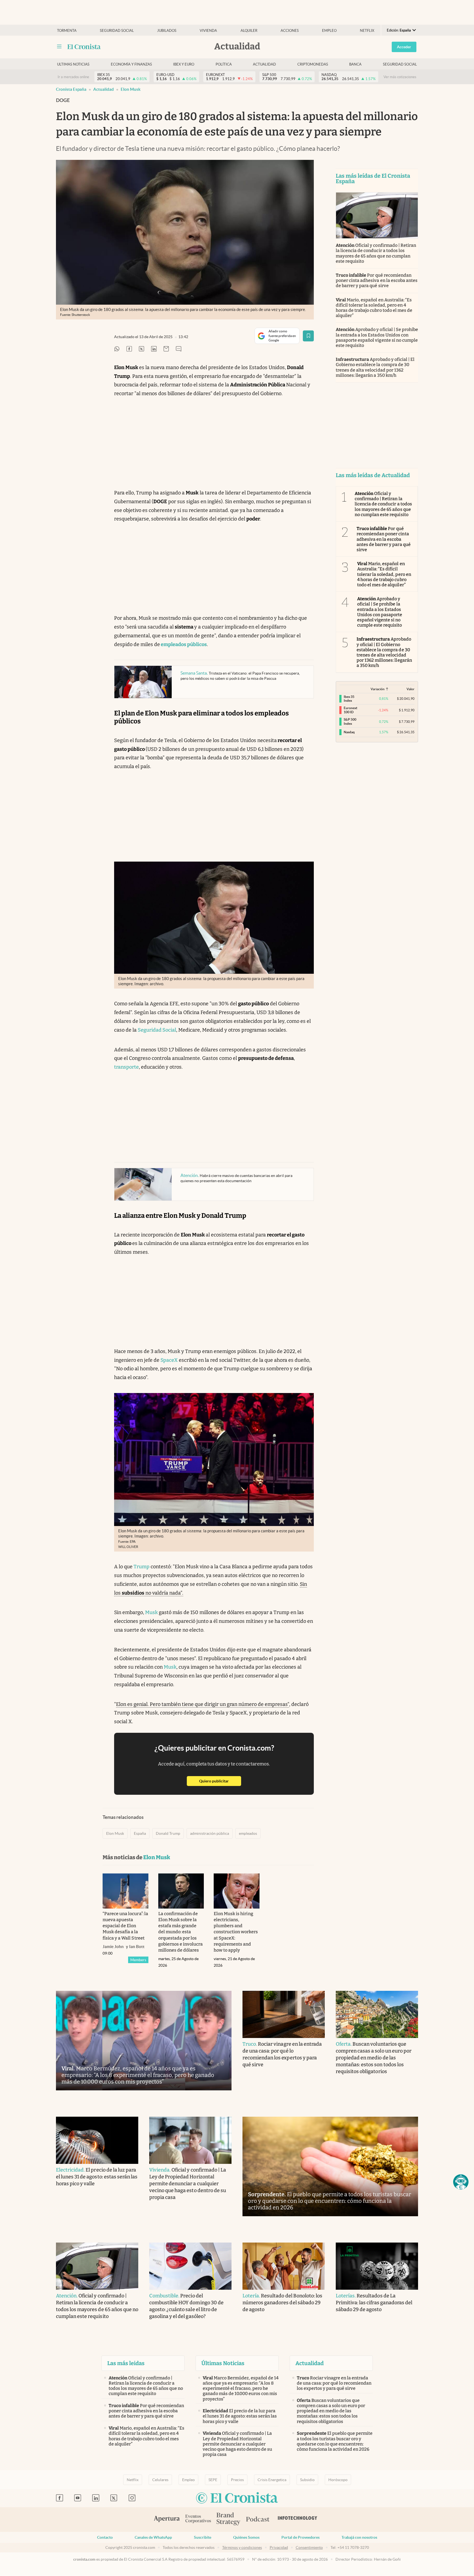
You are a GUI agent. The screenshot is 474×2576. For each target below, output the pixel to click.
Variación (378, 689)
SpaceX (169, 1360)
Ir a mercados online (73, 77)
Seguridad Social (157, 1030)
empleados (248, 1833)
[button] (461, 2182)
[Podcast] (258, 2520)
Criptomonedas (313, 64)
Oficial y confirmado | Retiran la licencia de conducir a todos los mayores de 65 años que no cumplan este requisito (376, 253)
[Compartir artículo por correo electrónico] (166, 349)
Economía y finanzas (131, 64)
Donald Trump (168, 1833)
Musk (151, 1612)
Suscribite (203, 2537)
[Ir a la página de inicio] (84, 47)
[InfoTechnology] (298, 2520)
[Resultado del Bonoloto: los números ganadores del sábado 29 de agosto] (284, 2266)
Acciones (290, 31)
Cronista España (71, 89)
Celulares (160, 2480)
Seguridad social (117, 31)
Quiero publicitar (220, 1781)
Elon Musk (131, 89)
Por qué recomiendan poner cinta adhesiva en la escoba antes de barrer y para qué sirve (377, 280)
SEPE (213, 2480)
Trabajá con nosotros (359, 2537)
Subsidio (307, 2480)
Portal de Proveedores (301, 2537)
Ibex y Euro (184, 64)
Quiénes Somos (246, 2537)
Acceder (404, 47)
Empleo (329, 31)
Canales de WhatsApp (153, 2537)
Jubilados (167, 31)
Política (224, 64)
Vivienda (208, 31)
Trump (142, 1567)
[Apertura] (167, 2520)
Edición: (399, 30)
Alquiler (249, 31)
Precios (237, 2480)
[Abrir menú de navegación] (59, 47)
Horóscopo (338, 2480)
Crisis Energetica (272, 2480)
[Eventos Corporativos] (198, 2519)
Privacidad (279, 2547)
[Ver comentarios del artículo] (179, 349)
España (140, 1833)
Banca (355, 64)
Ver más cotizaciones (400, 77)
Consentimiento (309, 2547)
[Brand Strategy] (228, 2519)
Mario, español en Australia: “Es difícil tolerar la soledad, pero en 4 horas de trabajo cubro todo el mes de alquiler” (374, 308)
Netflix (367, 31)
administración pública (210, 1833)
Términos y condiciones (242, 2547)
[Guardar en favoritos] (308, 336)
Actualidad (264, 64)
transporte (126, 1067)
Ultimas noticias (73, 64)
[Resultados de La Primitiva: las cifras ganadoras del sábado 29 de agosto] (377, 2266)
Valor (410, 689)
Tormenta (67, 31)
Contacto (105, 2537)
